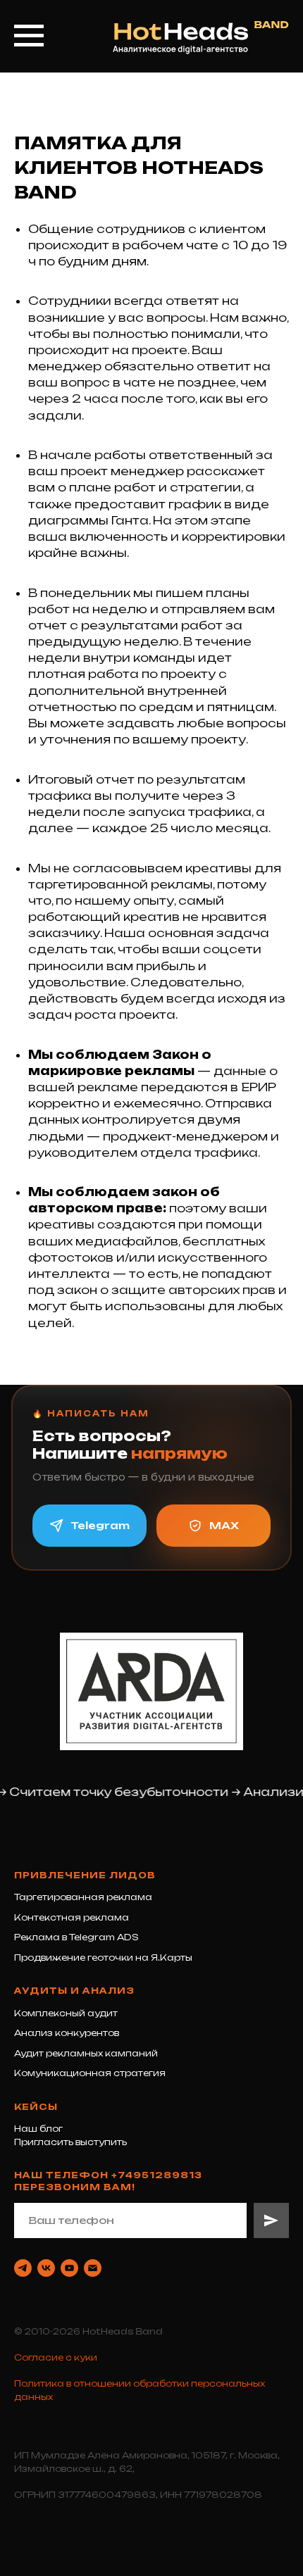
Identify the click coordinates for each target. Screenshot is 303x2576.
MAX (224, 1525)
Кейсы (36, 2107)
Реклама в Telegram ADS (76, 1937)
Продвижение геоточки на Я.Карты (103, 1958)
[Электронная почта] (93, 2268)
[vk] (46, 2268)
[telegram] (23, 2268)
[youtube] (69, 2268)
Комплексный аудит (66, 2013)
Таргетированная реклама (83, 1897)
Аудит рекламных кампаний (86, 2053)
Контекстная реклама (72, 1917)
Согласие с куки (56, 2357)
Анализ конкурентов (67, 2033)
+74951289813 (157, 2175)
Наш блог (38, 2129)
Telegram (100, 1525)
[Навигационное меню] (29, 36)
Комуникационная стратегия (90, 2073)
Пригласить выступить (70, 2142)
